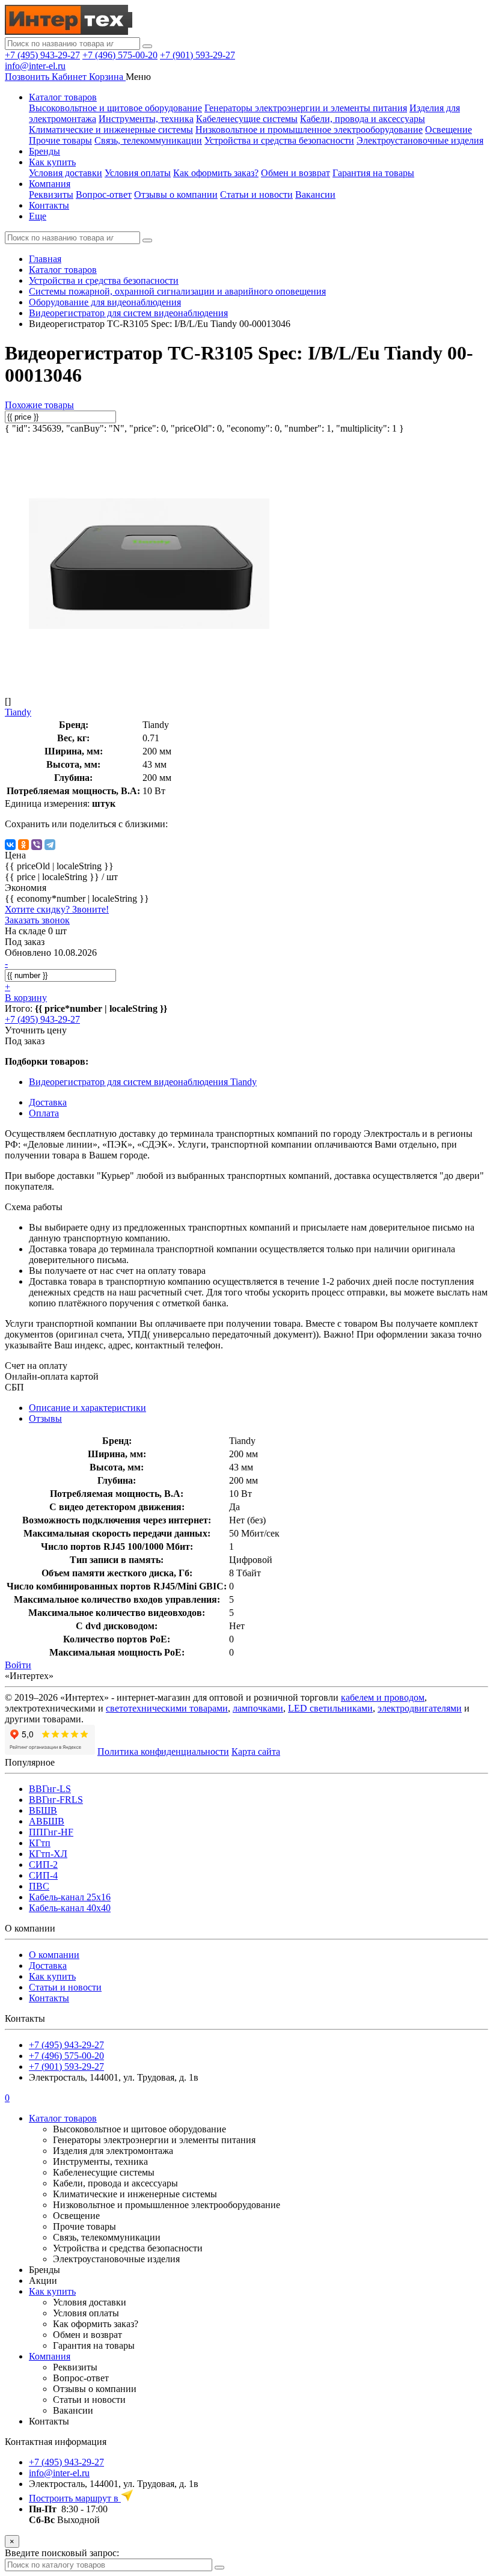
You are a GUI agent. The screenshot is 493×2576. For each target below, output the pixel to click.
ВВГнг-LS (50, 1789)
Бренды (44, 151)
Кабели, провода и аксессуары (363, 119)
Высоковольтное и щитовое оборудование (115, 108)
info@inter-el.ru (35, 66)
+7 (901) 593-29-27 (198, 55)
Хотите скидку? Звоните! (57, 909)
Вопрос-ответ (104, 194)
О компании (54, 1955)
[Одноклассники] (23, 845)
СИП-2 (43, 1865)
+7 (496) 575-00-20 (120, 55)
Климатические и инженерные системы (111, 130)
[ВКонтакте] (10, 845)
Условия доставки (66, 173)
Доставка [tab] (48, 1102)
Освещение (449, 130)
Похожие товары (39, 405)
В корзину (26, 998)
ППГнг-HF (51, 1832)
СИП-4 (43, 1875)
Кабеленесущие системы (247, 119)
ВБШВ (43, 1810)
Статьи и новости (256, 194)
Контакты (49, 205)
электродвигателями (420, 1708)
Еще (38, 216)
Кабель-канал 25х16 (70, 1897)
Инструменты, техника (146, 119)
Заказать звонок (37, 920)
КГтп (40, 1843)
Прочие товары (60, 140)
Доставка (48, 1966)
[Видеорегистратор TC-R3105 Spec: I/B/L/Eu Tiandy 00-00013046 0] (149, 681)
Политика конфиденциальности (163, 1751)
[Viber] (37, 845)
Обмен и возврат (295, 173)
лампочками (258, 1708)
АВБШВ (47, 1821)
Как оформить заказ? (216, 173)
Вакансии (315, 194)
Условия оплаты (138, 173)
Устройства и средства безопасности (279, 140)
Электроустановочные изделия (420, 140)
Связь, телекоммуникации (148, 140)
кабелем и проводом (383, 1697)
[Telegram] (50, 845)
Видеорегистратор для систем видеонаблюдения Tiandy (143, 1082)
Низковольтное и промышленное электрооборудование (309, 130)
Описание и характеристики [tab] (87, 1408)
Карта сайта (256, 1751)
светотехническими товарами (167, 1708)
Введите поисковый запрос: (62, 2553)
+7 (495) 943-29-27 (42, 55)
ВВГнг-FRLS (56, 1800)
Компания (50, 184)
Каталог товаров (63, 97)
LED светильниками (330, 1708)
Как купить (52, 162)
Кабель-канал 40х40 (70, 1908)
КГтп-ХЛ (48, 1854)
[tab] (45, 1418)
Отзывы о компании (176, 194)
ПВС (39, 1886)
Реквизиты (51, 194)
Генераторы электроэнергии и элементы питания (306, 108)
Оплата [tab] (44, 1113)
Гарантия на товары (373, 173)
